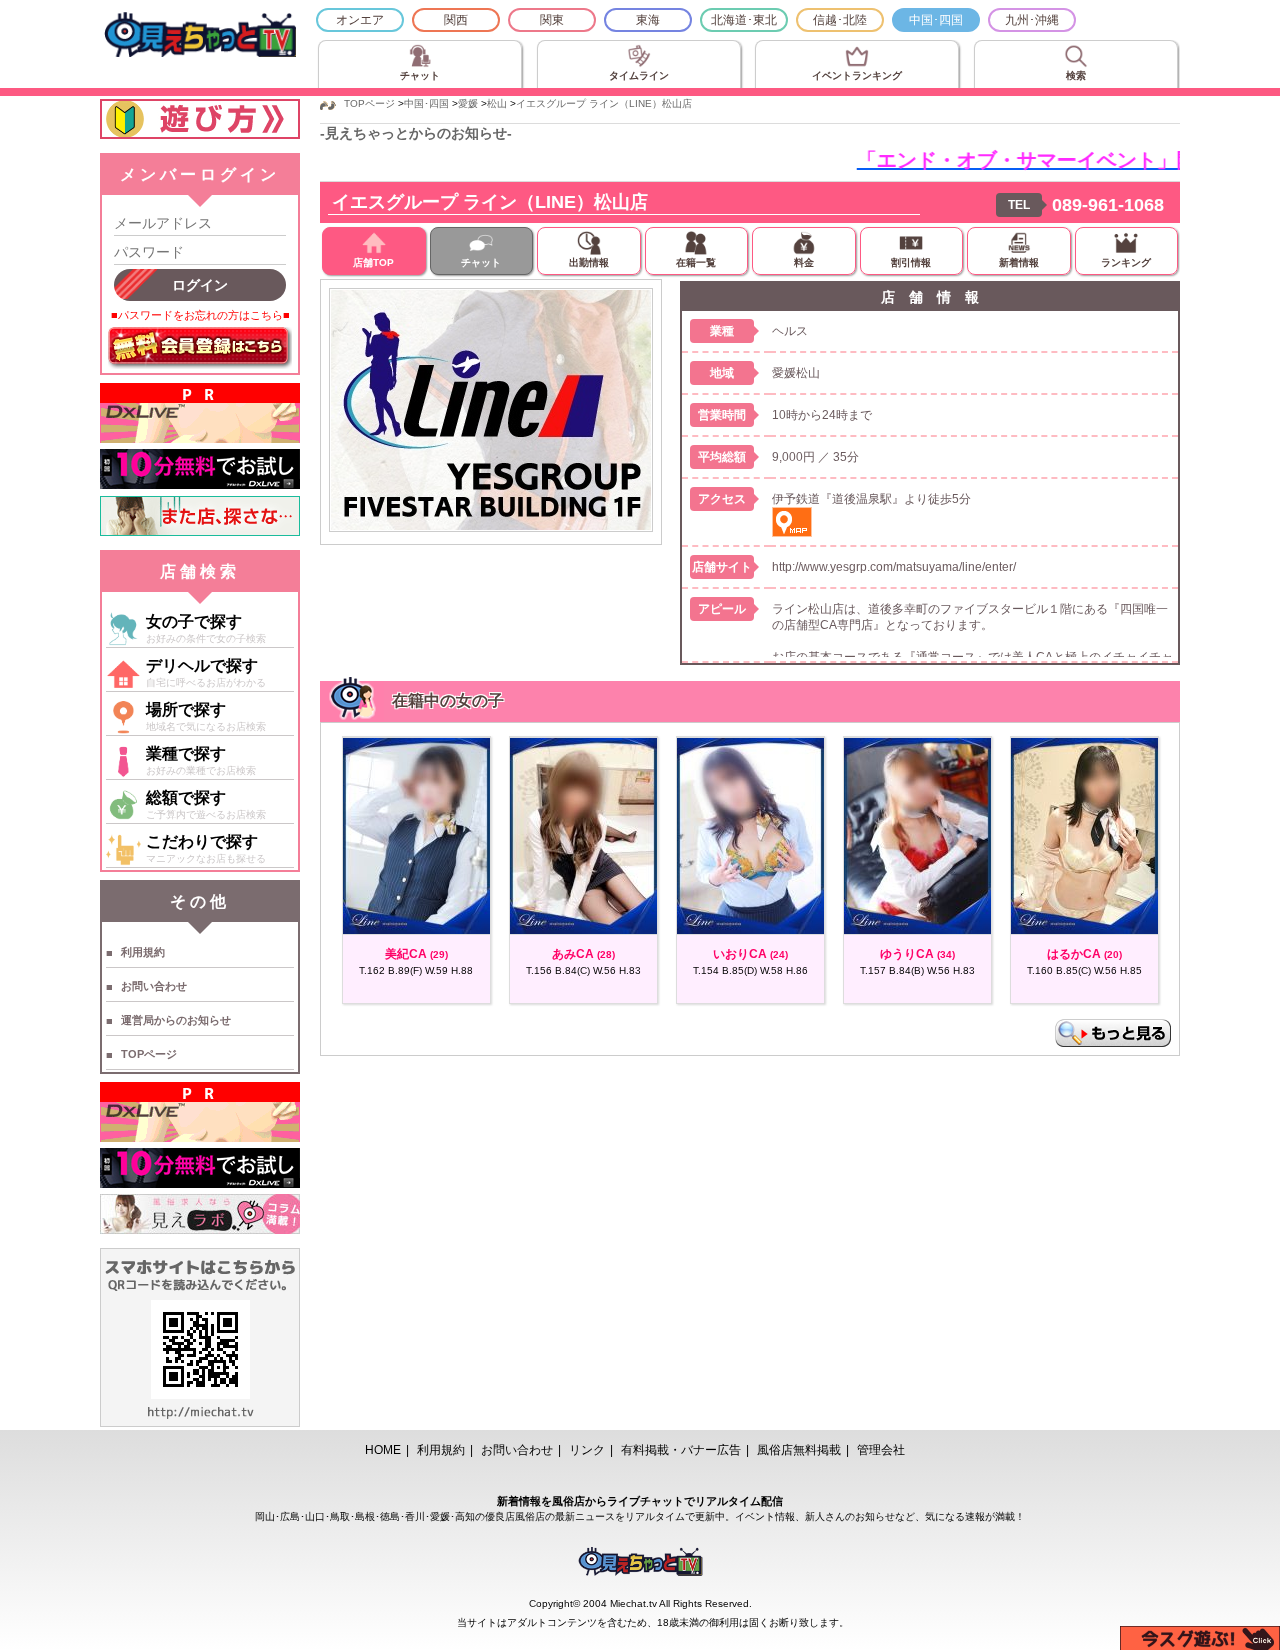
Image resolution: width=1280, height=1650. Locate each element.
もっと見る (1113, 1033)
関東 (552, 20)
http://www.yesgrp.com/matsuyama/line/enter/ (894, 567)
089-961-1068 (1108, 205)
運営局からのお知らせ (176, 1020)
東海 (648, 20)
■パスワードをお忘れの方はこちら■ (200, 315)
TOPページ (149, 1054)
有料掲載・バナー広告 (681, 1450)
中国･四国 (936, 20)
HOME (383, 1450)
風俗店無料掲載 (799, 1450)
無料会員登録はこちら (200, 348)
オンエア (360, 20)
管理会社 (881, 1450)
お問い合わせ (154, 986)
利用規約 (143, 952)
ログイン (200, 285)
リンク (587, 1450)
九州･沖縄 (1032, 20)
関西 (456, 20)
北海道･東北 (744, 20)
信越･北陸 (840, 20)
